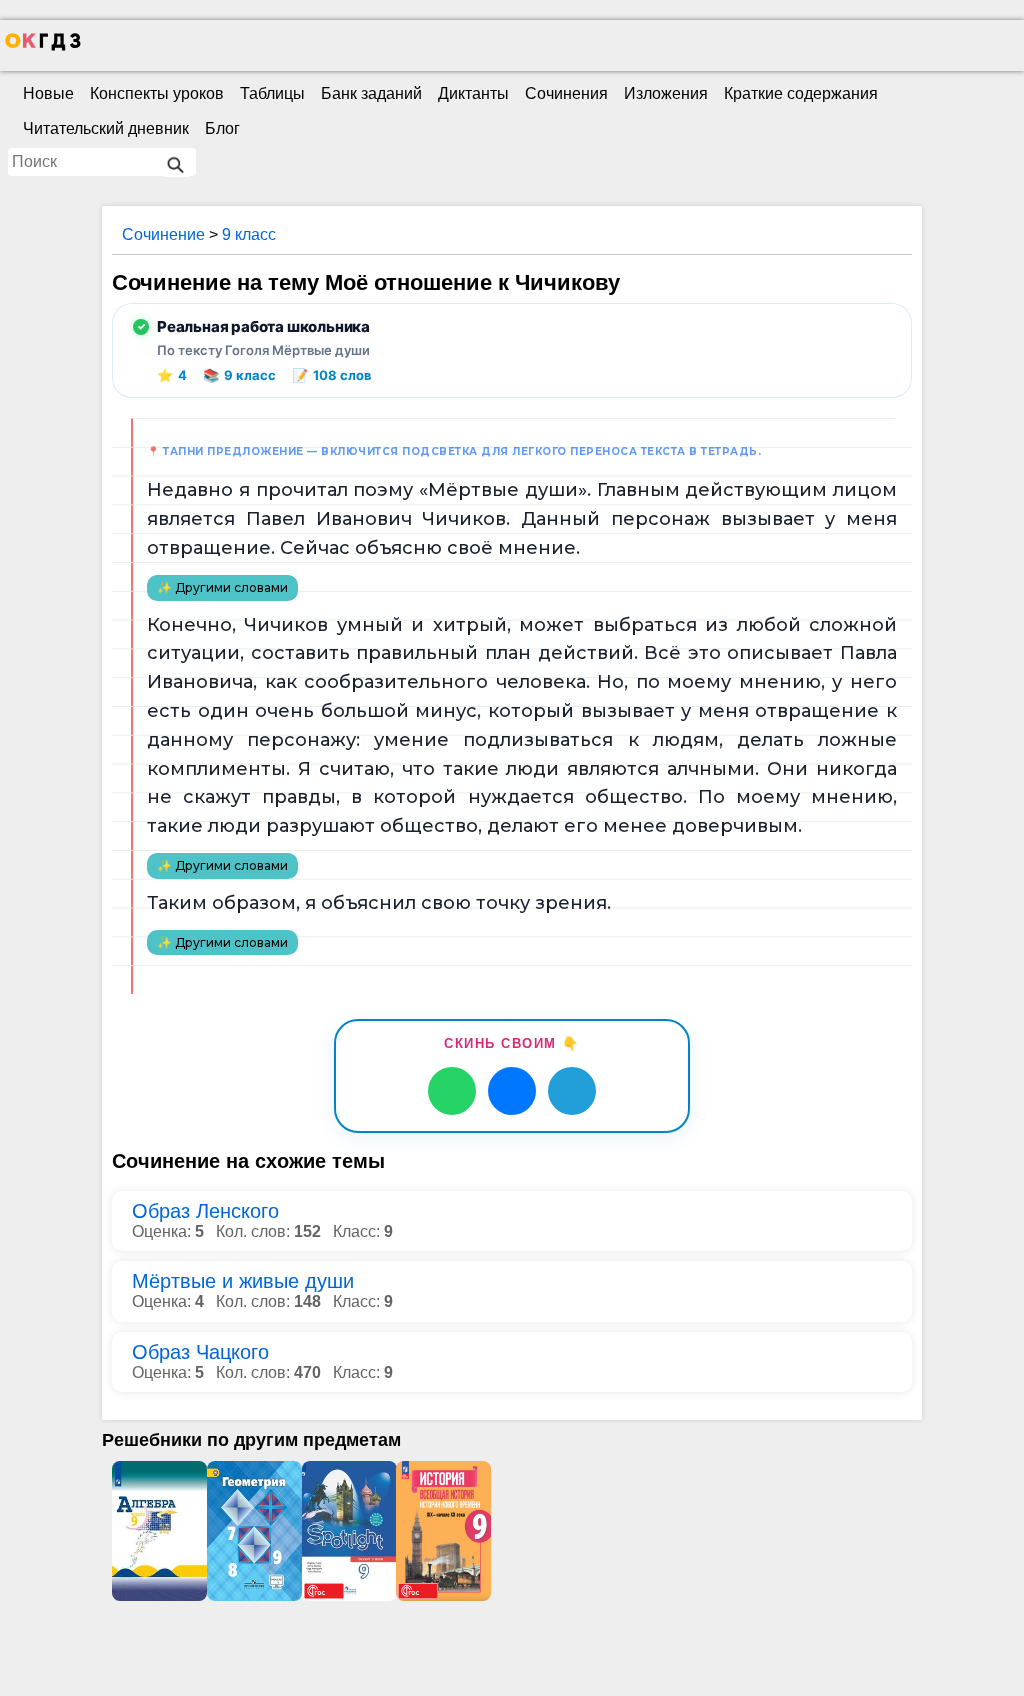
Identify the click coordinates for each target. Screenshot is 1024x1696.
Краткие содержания (801, 93)
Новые (48, 93)
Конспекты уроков (157, 93)
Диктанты (473, 93)
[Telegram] (572, 1091)
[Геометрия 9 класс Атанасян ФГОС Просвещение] (254, 1531)
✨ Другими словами (222, 587)
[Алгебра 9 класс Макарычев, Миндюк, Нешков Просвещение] (159, 1531)
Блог (222, 128)
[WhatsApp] (452, 1091)
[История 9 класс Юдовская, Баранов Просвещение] (443, 1531)
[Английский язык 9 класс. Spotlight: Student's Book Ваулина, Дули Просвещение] (349, 1531)
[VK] (512, 1091)
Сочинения (566, 93)
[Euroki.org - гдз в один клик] (43, 46)
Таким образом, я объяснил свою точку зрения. (379, 903)
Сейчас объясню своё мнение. (430, 548)
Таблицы (272, 93)
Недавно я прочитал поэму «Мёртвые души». (369, 490)
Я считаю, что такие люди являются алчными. (528, 769)
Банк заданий (371, 93)
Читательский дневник (106, 128)
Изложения (666, 93)
